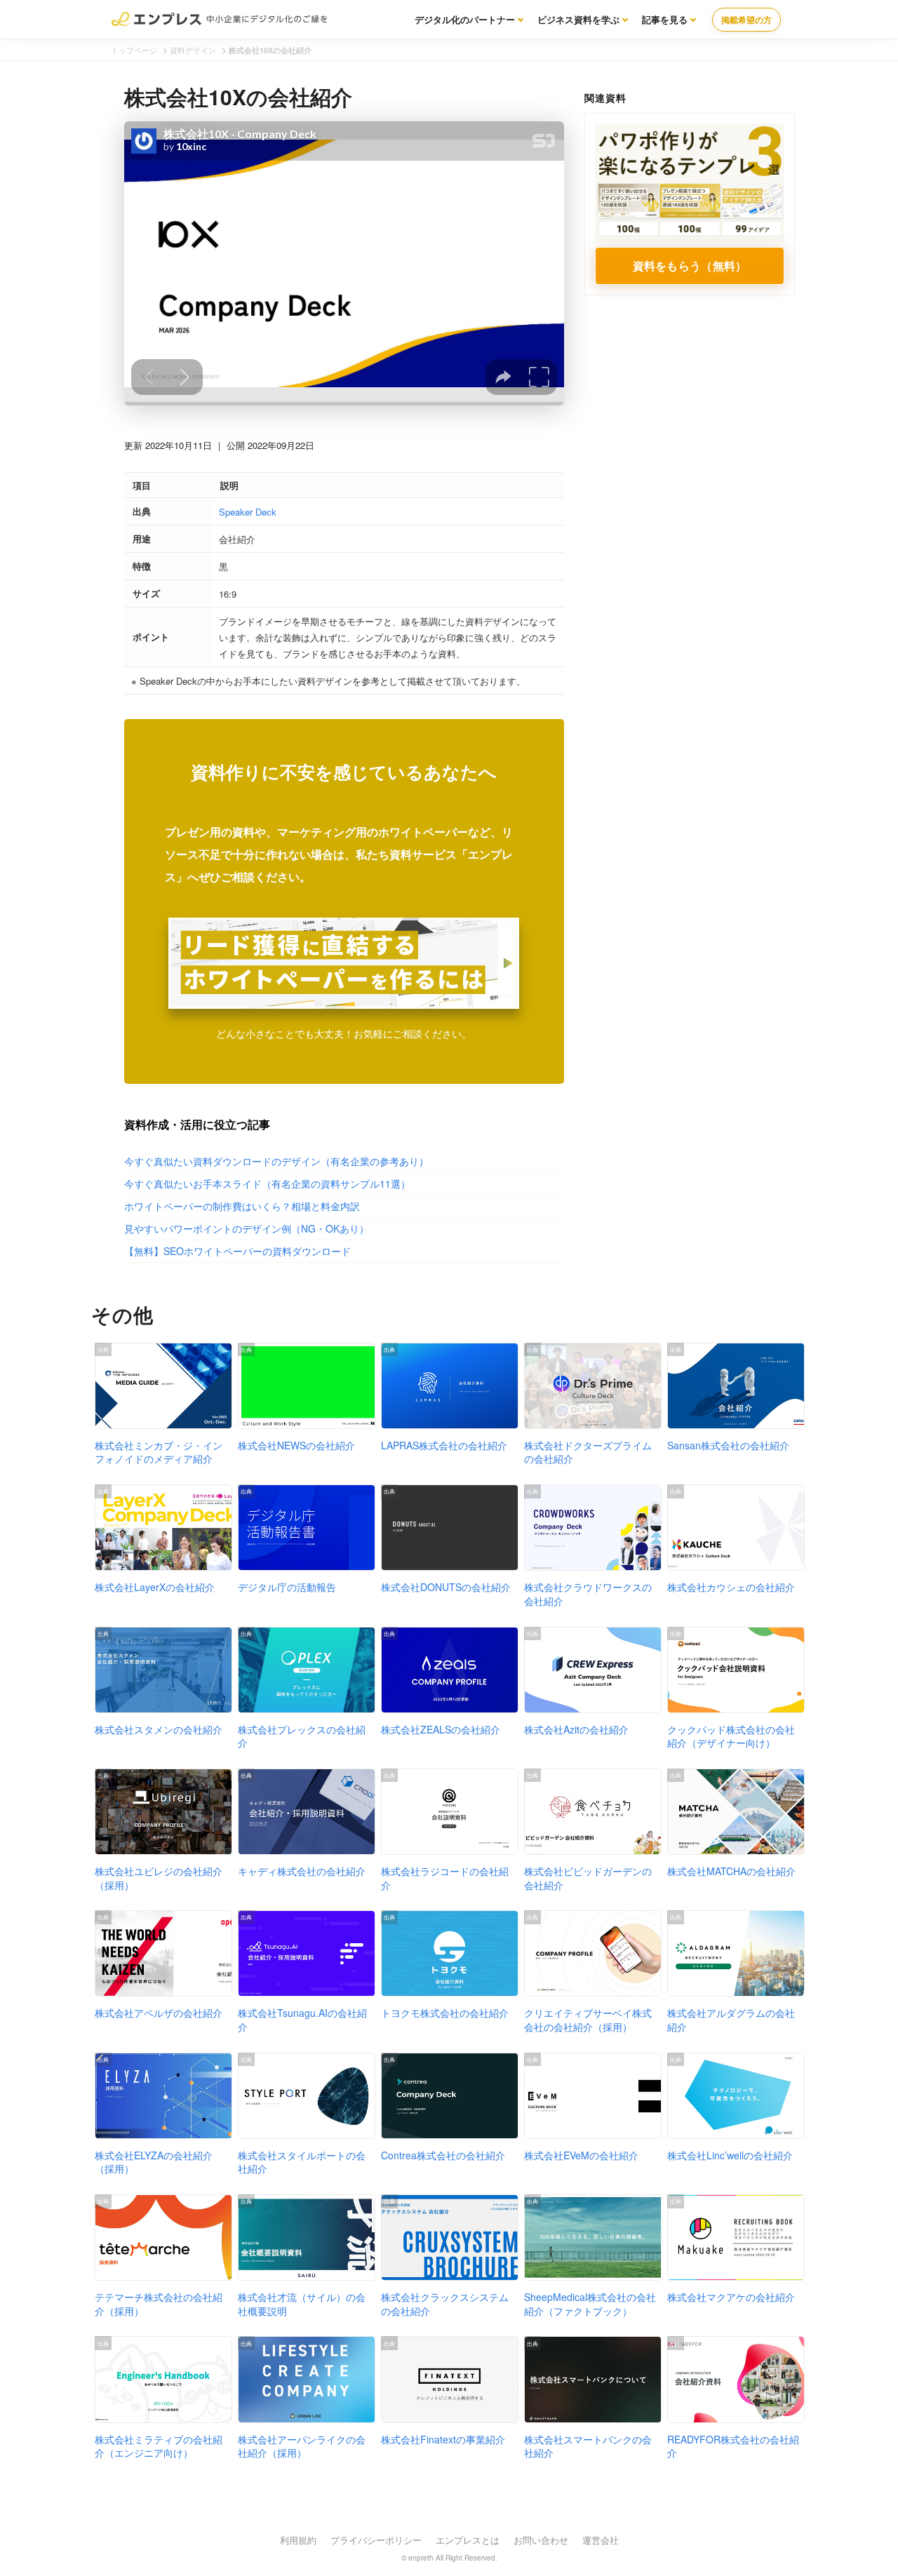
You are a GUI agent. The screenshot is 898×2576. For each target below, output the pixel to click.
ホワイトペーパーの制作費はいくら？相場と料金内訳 (242, 1206)
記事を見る (665, 19)
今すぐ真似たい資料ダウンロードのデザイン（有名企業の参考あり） (276, 1161)
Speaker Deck (248, 512)
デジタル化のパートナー (465, 19)
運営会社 (601, 2540)
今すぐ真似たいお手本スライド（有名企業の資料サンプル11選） (267, 1183)
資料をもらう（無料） (690, 266)
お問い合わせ (541, 2540)
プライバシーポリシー (376, 2540)
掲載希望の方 (746, 20)
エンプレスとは (468, 2540)
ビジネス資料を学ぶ (578, 19)
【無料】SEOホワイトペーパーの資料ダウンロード (237, 1251)
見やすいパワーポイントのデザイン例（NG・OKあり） (247, 1228)
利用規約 (298, 2540)
